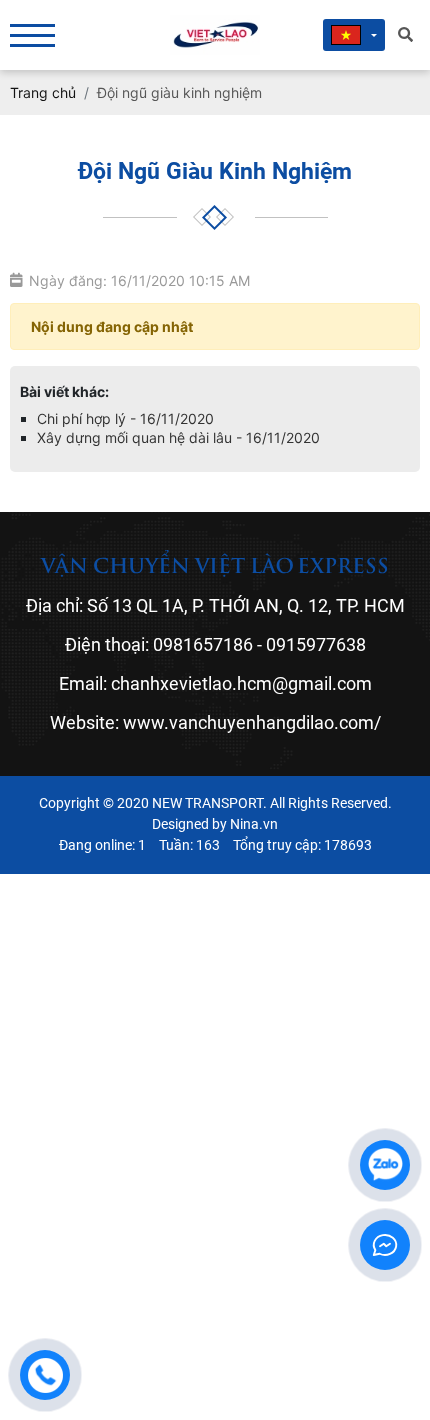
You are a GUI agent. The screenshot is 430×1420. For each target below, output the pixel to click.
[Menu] (32, 35)
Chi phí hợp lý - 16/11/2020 (125, 418)
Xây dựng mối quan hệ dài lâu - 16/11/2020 (178, 437)
